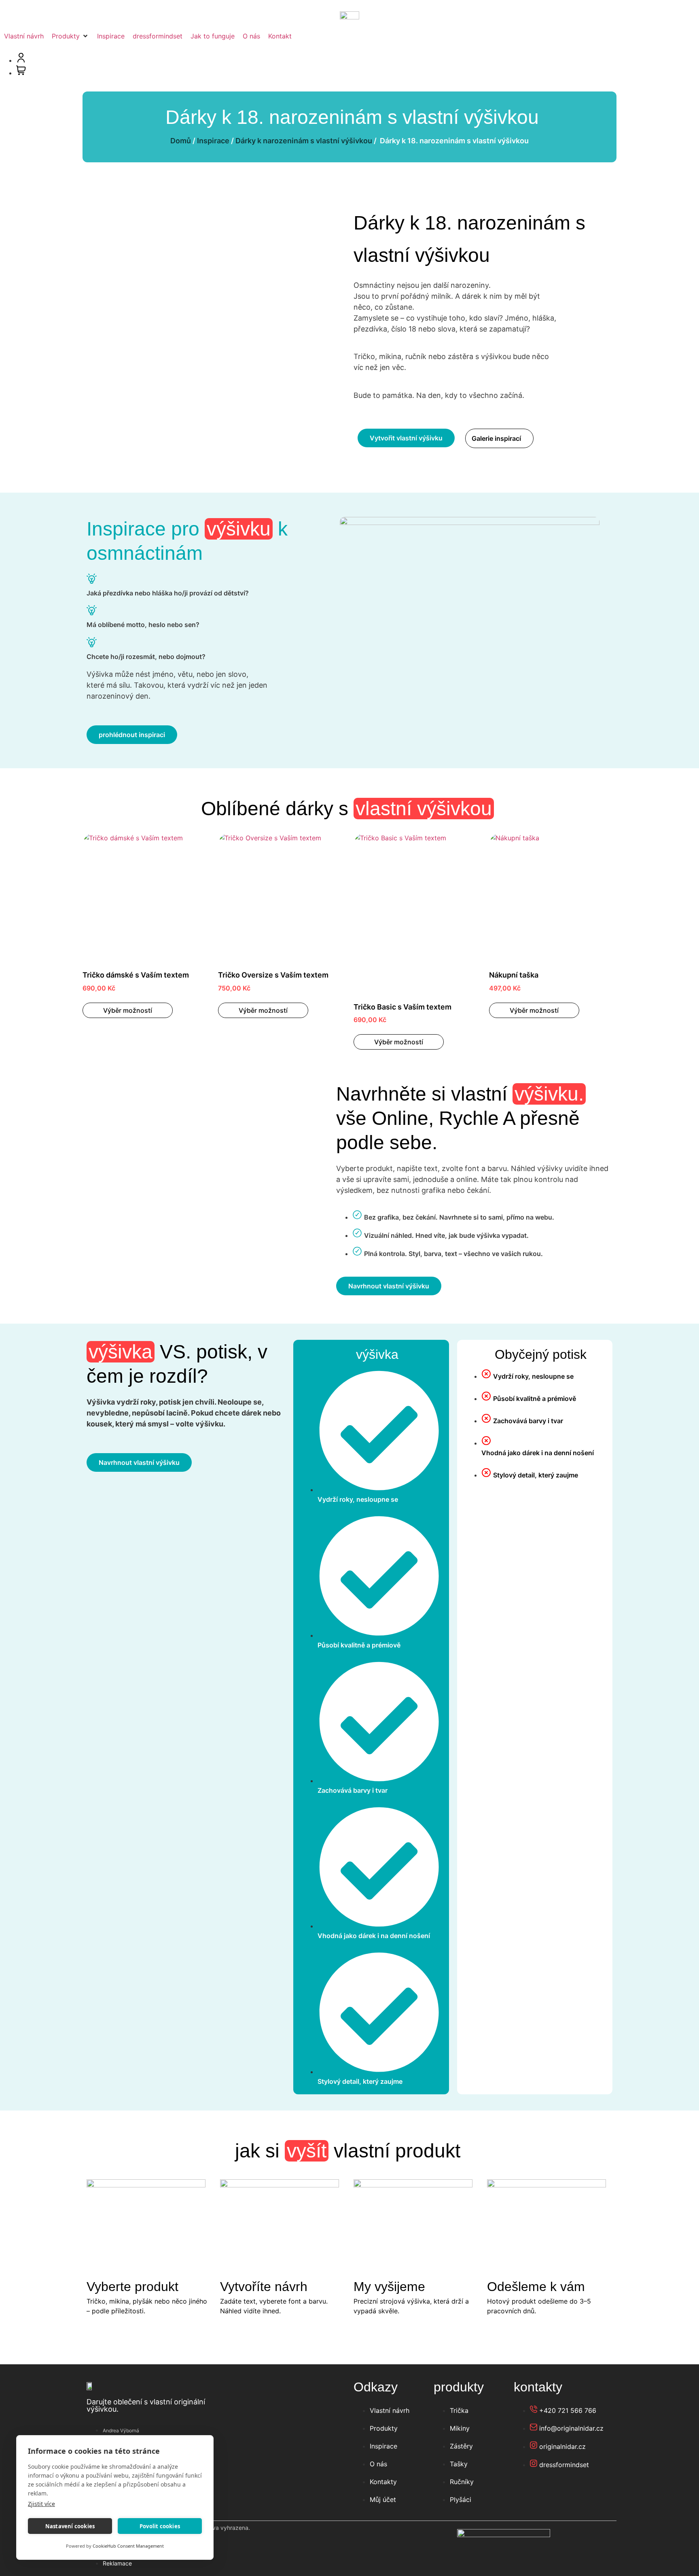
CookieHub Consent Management (128, 2546)
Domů (181, 141)
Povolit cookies (160, 2526)
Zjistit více (41, 2504)
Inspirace (213, 141)
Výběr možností (128, 1010)
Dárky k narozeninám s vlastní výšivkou (304, 141)
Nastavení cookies (70, 2526)
